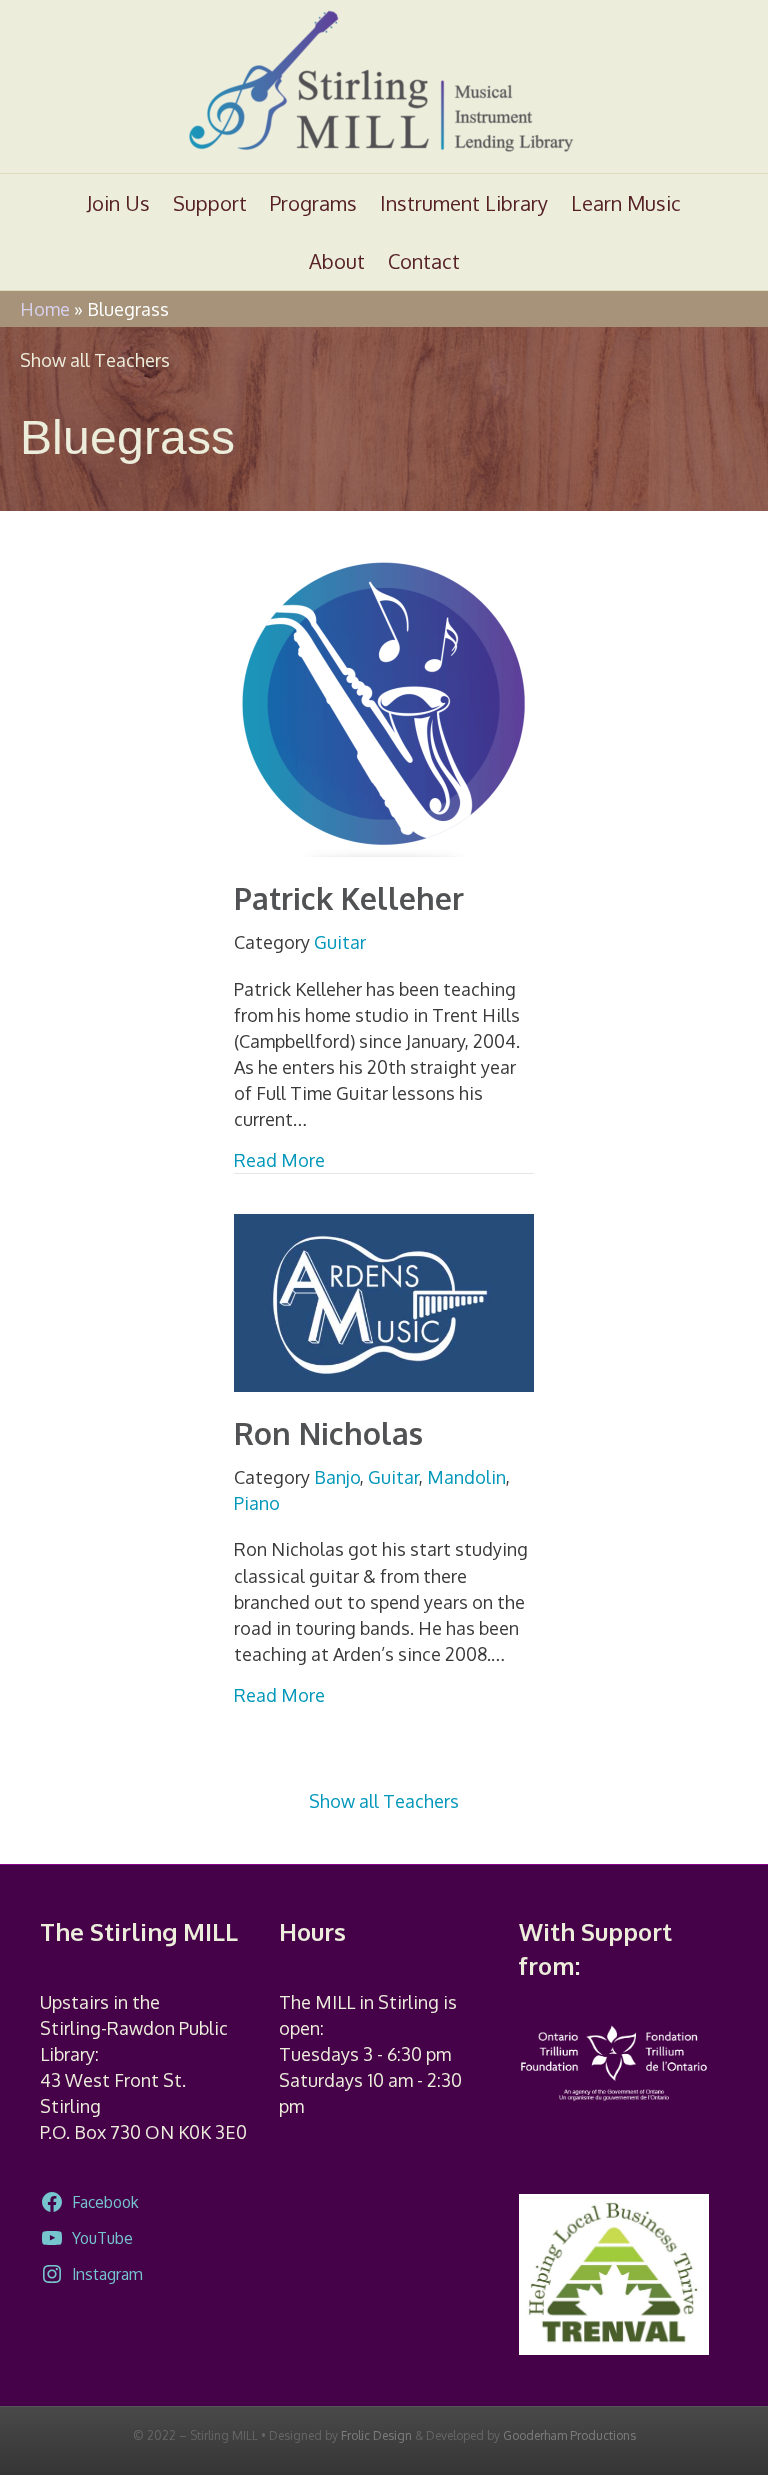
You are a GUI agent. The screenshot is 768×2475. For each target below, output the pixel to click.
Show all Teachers (95, 360)
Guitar (340, 942)
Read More (279, 1159)
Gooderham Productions (569, 2435)
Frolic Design (376, 2435)
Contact (424, 261)
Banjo (337, 1477)
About (337, 261)
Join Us (118, 203)
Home (45, 309)
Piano (257, 1503)
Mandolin (466, 1477)
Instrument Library (464, 203)
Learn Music (626, 203)
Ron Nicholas (328, 1433)
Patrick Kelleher (349, 898)
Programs (313, 203)
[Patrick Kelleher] (384, 702)
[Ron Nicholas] (384, 1301)
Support (210, 203)
